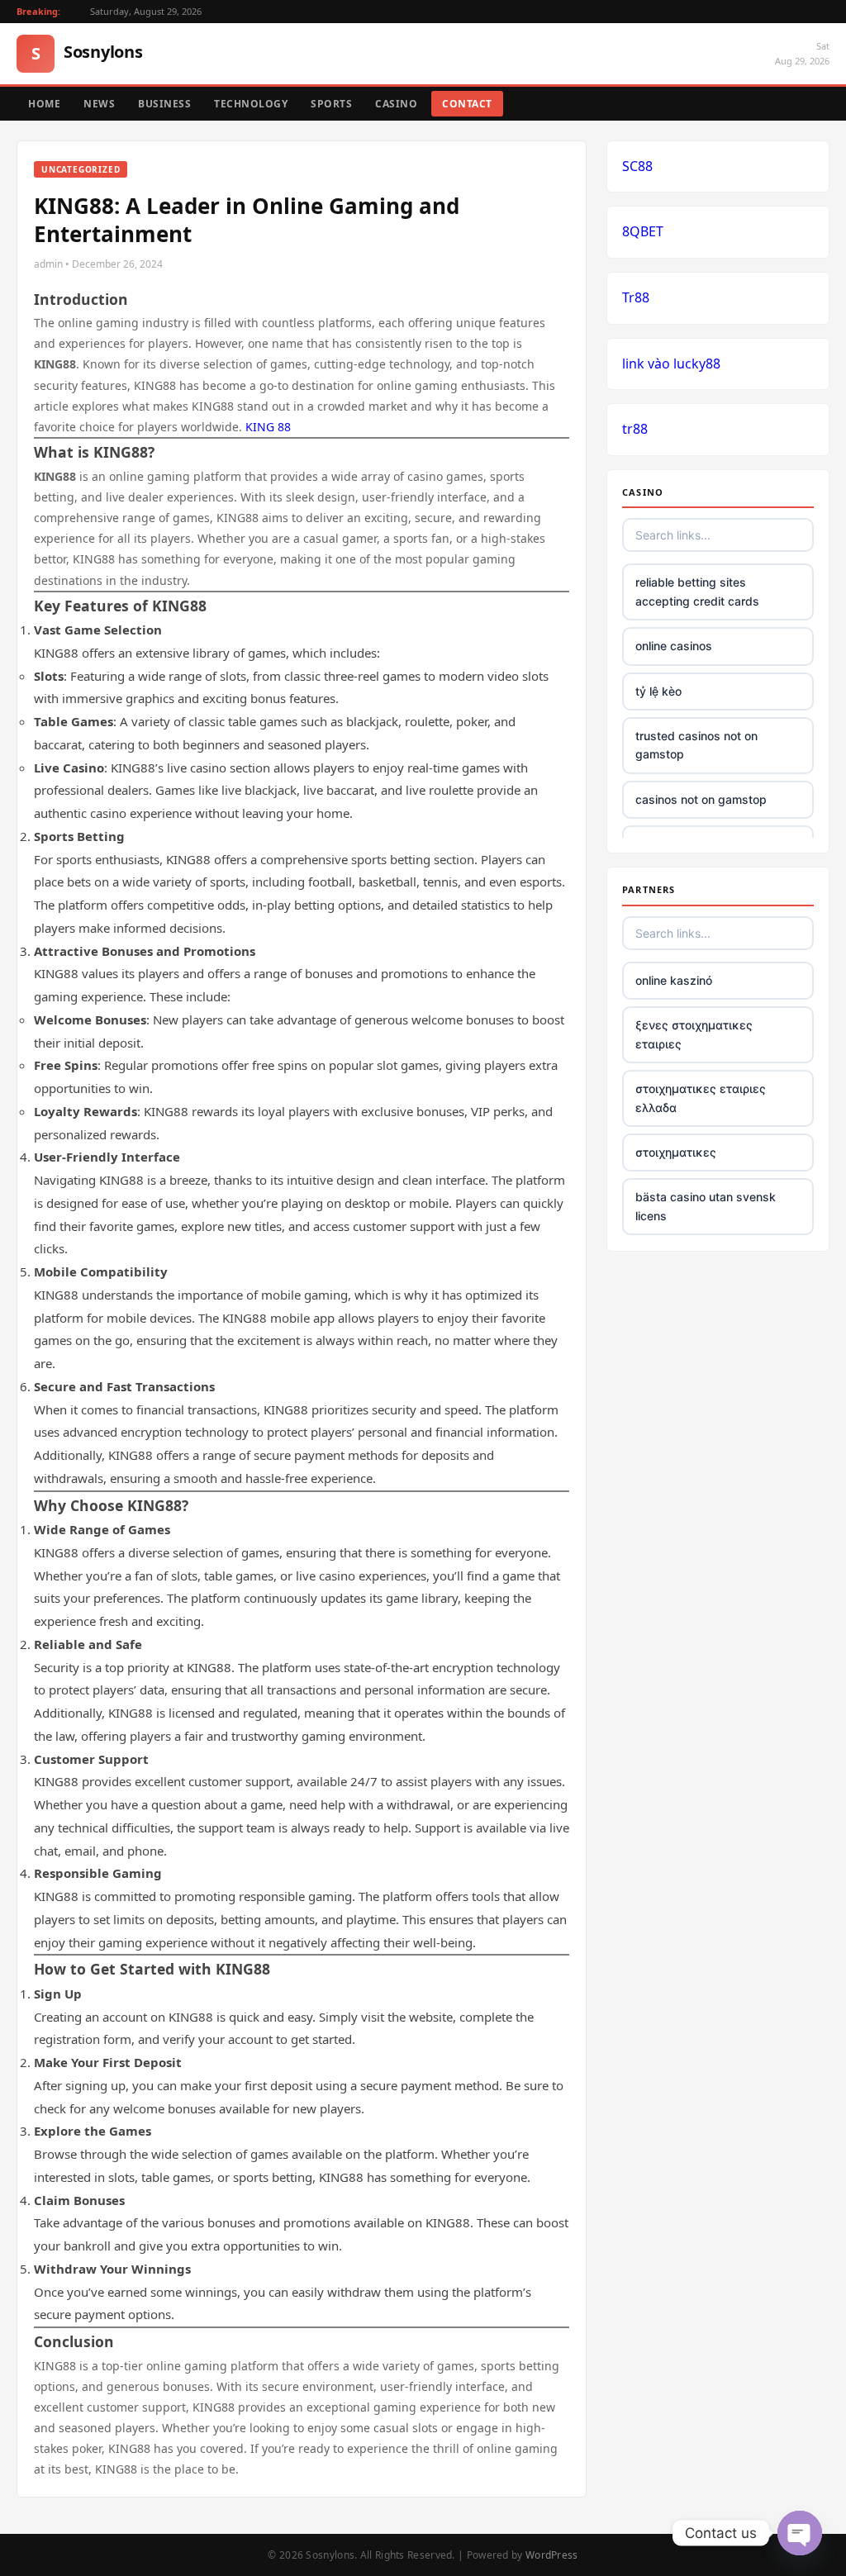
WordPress (552, 2555)
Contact (467, 104)
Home (44, 104)
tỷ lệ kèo (658, 691)
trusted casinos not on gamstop (696, 745)
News (99, 104)
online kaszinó (674, 980)
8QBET (643, 231)
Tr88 (636, 297)
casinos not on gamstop (701, 799)
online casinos (674, 646)
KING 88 (268, 427)
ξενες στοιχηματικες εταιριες (694, 1034)
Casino (396, 104)
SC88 (637, 166)
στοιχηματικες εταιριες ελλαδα (701, 1098)
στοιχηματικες (676, 1152)
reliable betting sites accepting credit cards (697, 591)
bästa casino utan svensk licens (706, 1206)
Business (164, 104)
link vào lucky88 (671, 364)
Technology (251, 104)
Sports (331, 104)
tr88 (635, 429)
